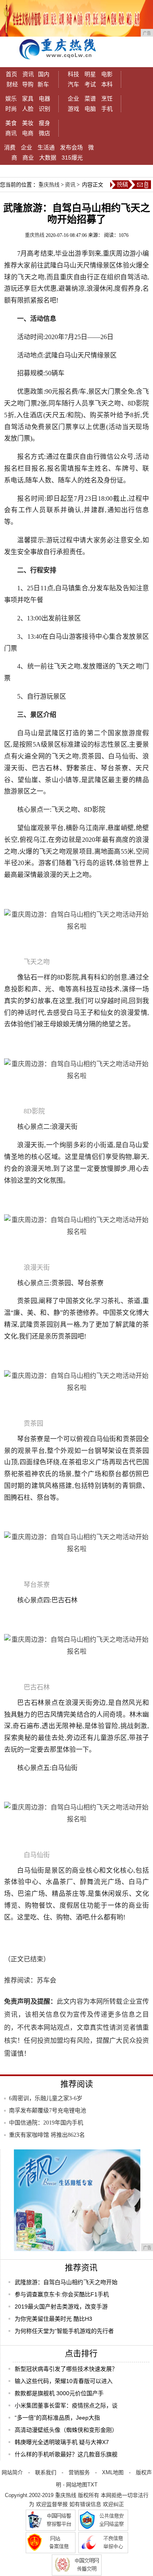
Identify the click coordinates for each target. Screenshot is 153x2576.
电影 (107, 74)
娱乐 (11, 99)
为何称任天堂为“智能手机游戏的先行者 (64, 2331)
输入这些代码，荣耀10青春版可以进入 (64, 2381)
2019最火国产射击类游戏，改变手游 (61, 2307)
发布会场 (71, 147)
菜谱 (90, 99)
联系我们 (46, 2472)
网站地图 (77, 2485)
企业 (73, 99)
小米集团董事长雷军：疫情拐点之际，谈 (66, 2405)
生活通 (46, 147)
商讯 (11, 133)
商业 (28, 158)
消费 (10, 147)
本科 (107, 84)
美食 (11, 123)
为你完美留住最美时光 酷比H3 (53, 2319)
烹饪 (107, 99)
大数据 (48, 158)
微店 (44, 133)
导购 (28, 84)
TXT (92, 2485)
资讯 (28, 74)
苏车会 (47, 1980)
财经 (12, 84)
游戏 (73, 109)
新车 (43, 84)
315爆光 (72, 158)
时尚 (11, 109)
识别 (44, 109)
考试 (90, 84)
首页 (11, 74)
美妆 (28, 123)
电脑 (90, 109)
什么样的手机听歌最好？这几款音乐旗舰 (66, 2454)
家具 (28, 99)
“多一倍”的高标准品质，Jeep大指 (57, 2418)
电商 (28, 133)
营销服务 (79, 2472)
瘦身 (44, 123)
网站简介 (12, 2472)
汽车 (73, 84)
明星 (90, 74)
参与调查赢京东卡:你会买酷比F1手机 (62, 2294)
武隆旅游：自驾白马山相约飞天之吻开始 (66, 2282)
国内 (44, 74)
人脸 (28, 109)
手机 (107, 109)
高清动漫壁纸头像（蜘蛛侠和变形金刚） (66, 2430)
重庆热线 (49, 185)
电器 (44, 99)
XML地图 (113, 2472)
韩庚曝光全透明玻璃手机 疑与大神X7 (62, 2442)
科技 (73, 74)
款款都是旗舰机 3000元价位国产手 (59, 2393)
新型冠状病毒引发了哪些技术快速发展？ (66, 2369)
